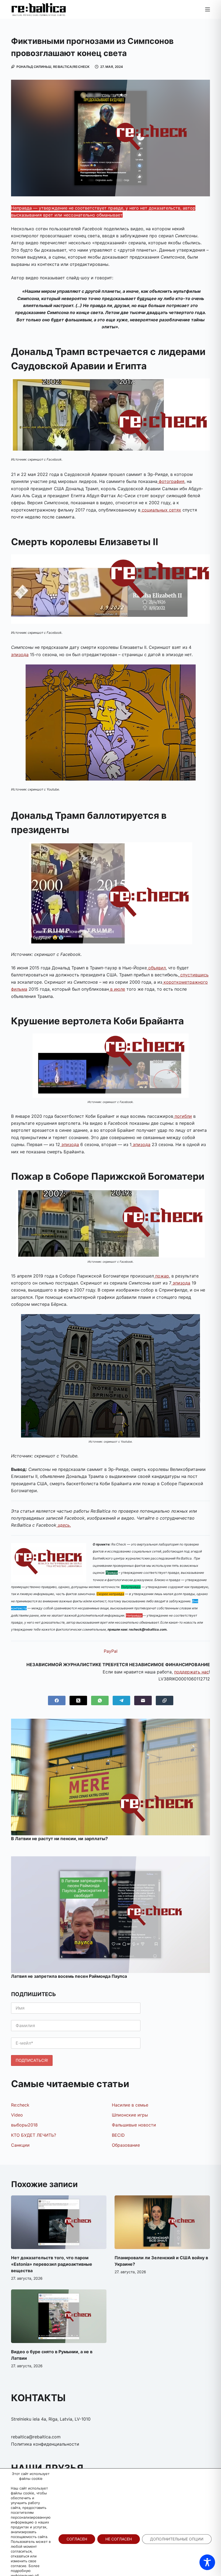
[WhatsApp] (100, 1700)
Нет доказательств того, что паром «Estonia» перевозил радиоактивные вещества (52, 2264)
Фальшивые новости (134, 2125)
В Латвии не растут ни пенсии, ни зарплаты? (59, 1839)
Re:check (20, 2105)
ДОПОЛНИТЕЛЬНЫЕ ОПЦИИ (177, 2539)
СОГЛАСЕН (77, 2539)
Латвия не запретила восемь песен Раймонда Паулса (69, 1976)
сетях (174, 510)
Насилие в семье (130, 2105)
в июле (117, 989)
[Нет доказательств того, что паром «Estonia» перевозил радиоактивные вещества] (59, 2222)
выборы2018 (24, 2125)
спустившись (194, 975)
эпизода (20, 655)
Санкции (20, 2145)
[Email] (143, 1700)
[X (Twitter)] (78, 1700)
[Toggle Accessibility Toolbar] (207, 2562)
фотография (171, 481)
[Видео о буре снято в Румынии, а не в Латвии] (59, 2316)
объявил (156, 968)
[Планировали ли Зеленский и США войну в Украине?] (162, 2222)
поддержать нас (191, 1672)
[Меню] (208, 9)
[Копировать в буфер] (165, 1700)
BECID (118, 2135)
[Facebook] (57, 1700)
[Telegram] (121, 1700)
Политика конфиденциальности (45, 2444)
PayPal (111, 1651)
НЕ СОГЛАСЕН (119, 2539)
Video (17, 2115)
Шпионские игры (130, 2115)
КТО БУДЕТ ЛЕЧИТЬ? (34, 2135)
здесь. (64, 1525)
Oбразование (126, 2145)
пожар (161, 1276)
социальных (154, 510)
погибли (183, 1116)
